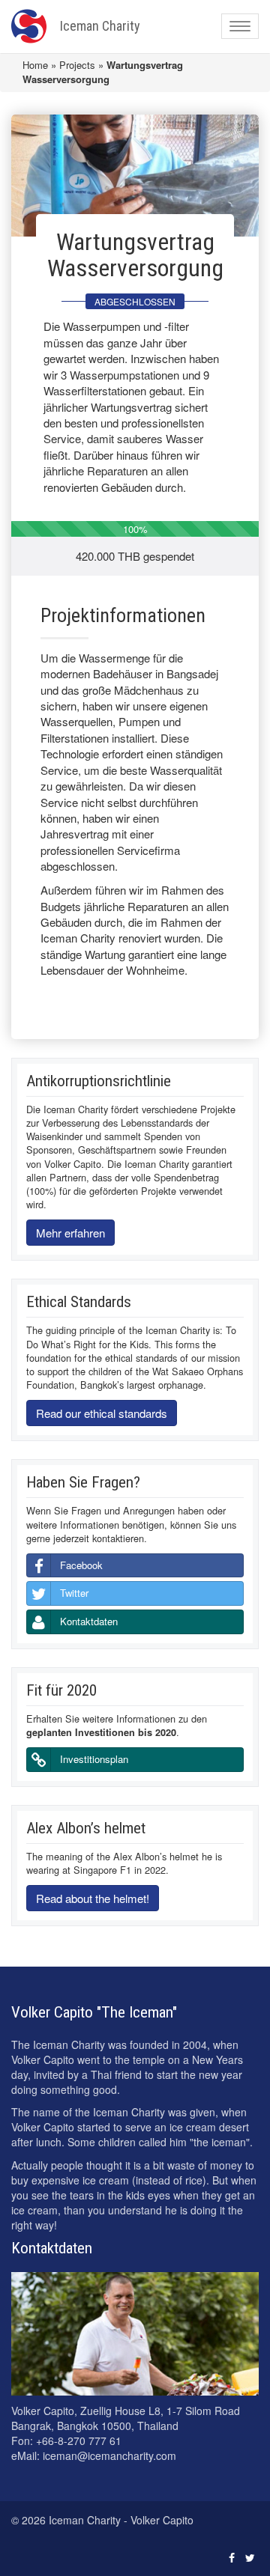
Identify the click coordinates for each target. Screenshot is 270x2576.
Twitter (74, 1593)
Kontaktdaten (89, 1621)
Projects (77, 65)
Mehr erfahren (70, 1233)
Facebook (81, 1565)
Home (35, 65)
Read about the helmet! (93, 1898)
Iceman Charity (100, 26)
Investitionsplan (94, 1759)
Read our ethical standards (102, 1413)
